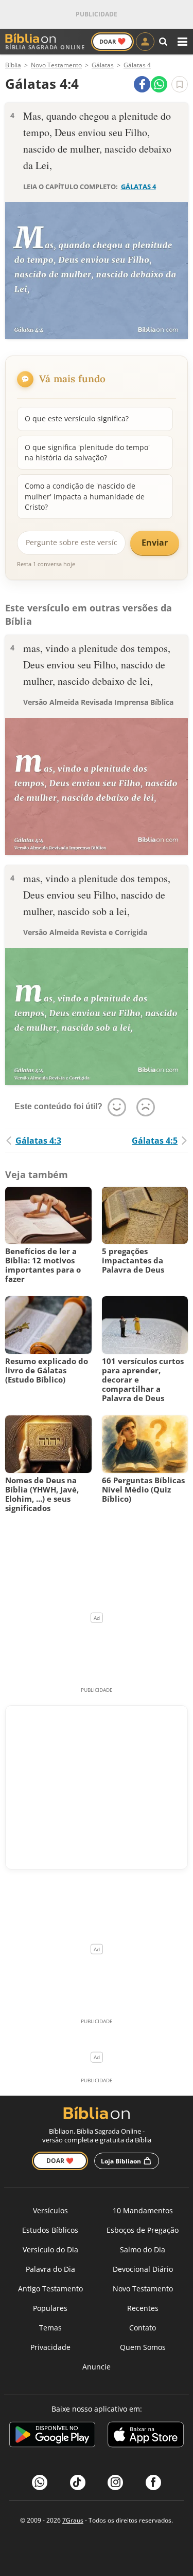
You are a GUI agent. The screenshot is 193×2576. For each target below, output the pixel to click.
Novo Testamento (143, 2289)
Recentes (143, 2308)
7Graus (73, 2520)
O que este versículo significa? (77, 418)
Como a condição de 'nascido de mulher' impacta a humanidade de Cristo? (85, 496)
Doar (112, 41)
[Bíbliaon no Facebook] (153, 2482)
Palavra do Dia (50, 2269)
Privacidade (50, 2347)
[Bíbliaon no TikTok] (78, 2482)
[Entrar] (145, 42)
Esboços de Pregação (143, 2230)
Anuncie (97, 2367)
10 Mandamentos (143, 2210)
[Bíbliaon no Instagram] (115, 2482)
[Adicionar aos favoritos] (180, 84)
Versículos (50, 2210)
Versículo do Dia (50, 2250)
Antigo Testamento (50, 2289)
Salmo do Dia (143, 2250)
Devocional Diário (143, 2269)
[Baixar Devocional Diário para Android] (52, 2436)
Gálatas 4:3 (38, 1141)
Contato (143, 2328)
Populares (50, 2308)
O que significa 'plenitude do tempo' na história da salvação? (87, 452)
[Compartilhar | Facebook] (142, 84)
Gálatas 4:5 (155, 1141)
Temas (50, 2328)
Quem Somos (143, 2347)
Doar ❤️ (60, 2161)
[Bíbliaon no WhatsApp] (40, 2482)
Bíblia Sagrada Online (45, 47)
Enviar (155, 543)
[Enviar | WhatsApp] (159, 84)
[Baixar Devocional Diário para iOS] (146, 2436)
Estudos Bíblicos (50, 2230)
